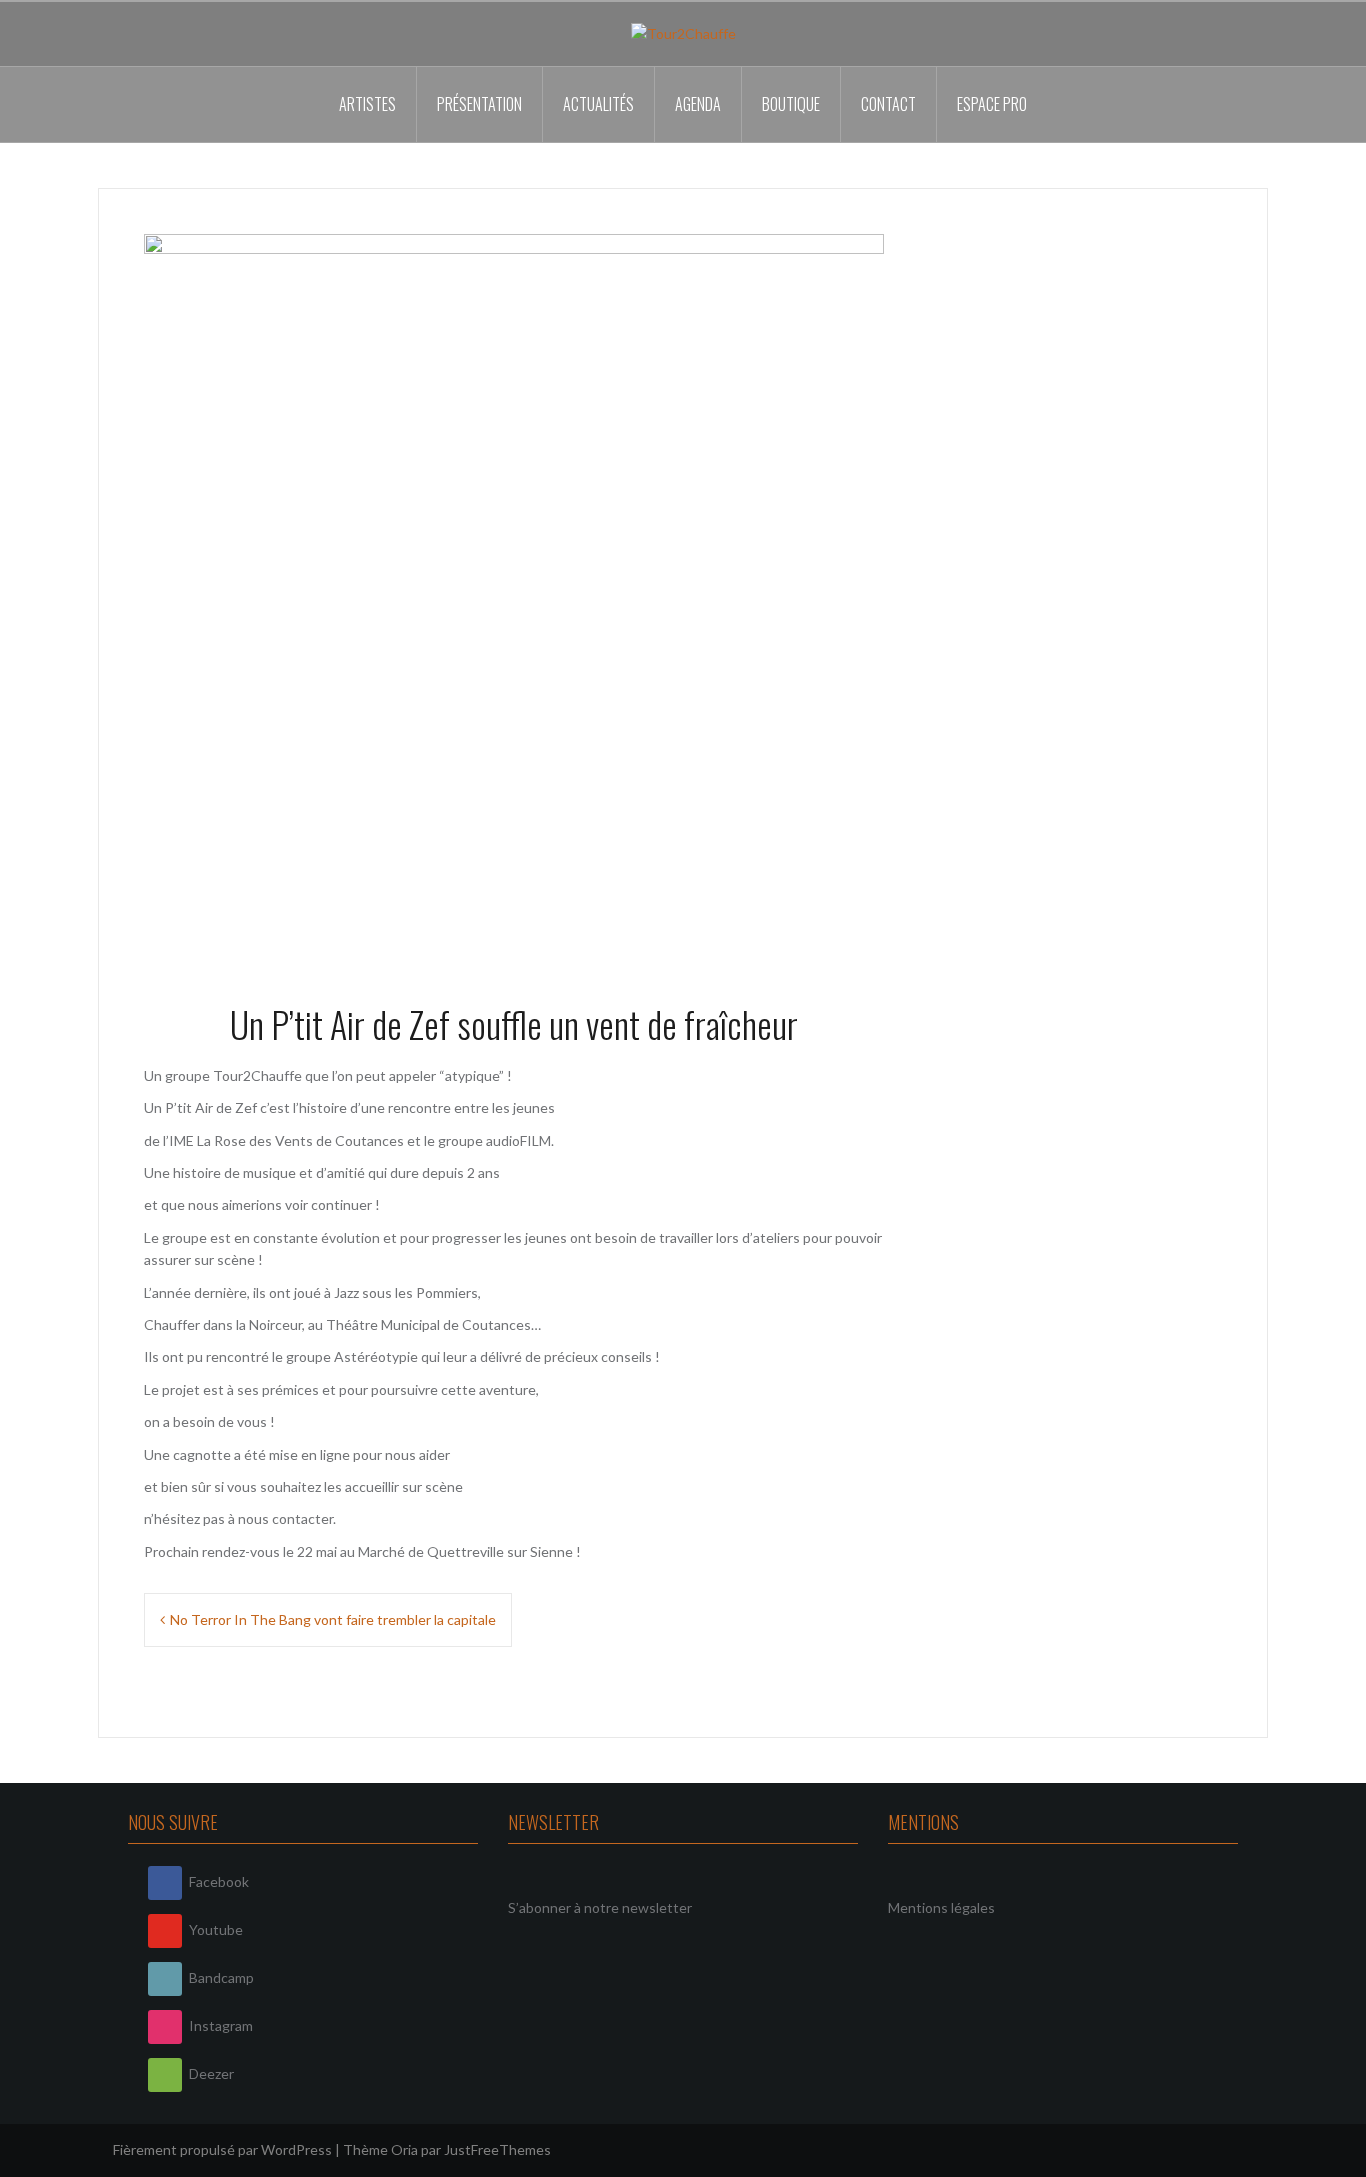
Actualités (598, 104)
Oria (404, 2149)
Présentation (479, 104)
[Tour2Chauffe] (683, 32)
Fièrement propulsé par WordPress (222, 2149)
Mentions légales (941, 1907)
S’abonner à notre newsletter (600, 1907)
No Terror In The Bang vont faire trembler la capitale (333, 1619)
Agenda (698, 104)
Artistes (367, 104)
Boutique (791, 104)
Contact (888, 104)
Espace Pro (992, 104)
